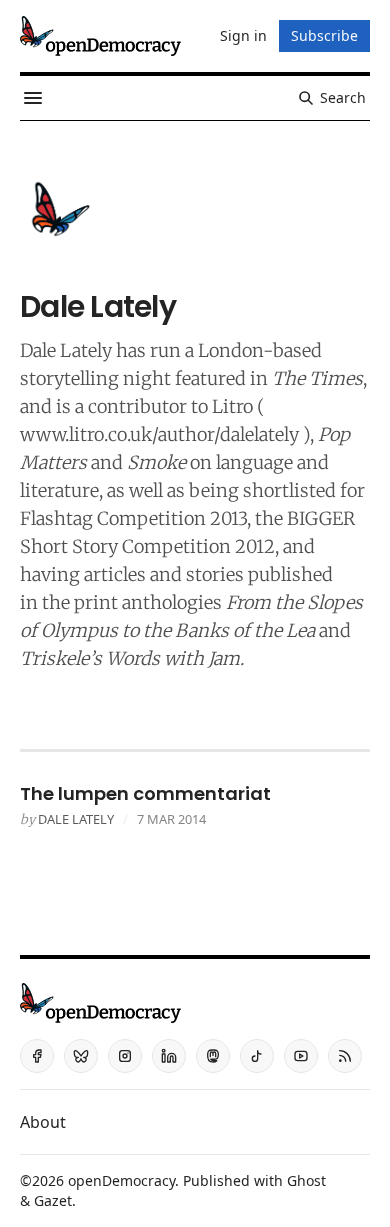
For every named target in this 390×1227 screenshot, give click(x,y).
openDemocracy (121, 1180)
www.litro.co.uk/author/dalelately (159, 434)
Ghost (306, 1180)
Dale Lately (76, 819)
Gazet (53, 1200)
